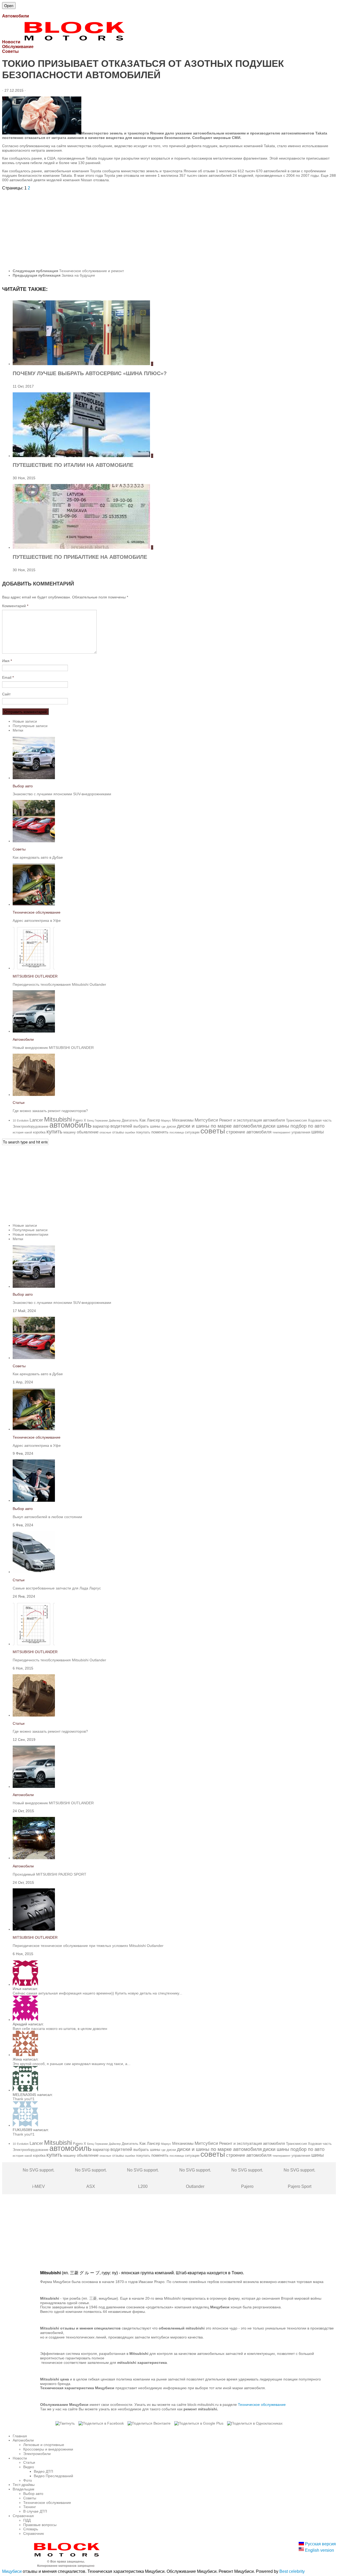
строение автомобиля (249, 1132)
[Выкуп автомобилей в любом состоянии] (34, 1500)
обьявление (88, 1132)
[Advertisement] (161, 227)
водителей (121, 1126)
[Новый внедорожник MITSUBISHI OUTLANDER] (34, 1031)
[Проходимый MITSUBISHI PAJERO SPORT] (34, 1858)
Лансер (153, 1120)
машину (70, 1132)
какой (28, 1132)
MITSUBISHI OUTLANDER (35, 976)
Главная (20, 2436)
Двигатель (130, 1120)
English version (319, 2550)
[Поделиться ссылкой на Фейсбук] (101, 2423)
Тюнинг (30, 2507)
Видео (29, 2467)
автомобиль (71, 1125)
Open (9, 6)
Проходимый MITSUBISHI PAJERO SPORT (50, 1874)
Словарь (31, 2529)
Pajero (247, 2178)
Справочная (23, 2516)
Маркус (166, 1120)
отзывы (118, 1132)
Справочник (34, 2533)
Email (8, 677)
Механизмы (183, 1120)
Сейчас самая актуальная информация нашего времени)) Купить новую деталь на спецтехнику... (97, 1993)
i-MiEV (39, 2178)
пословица (177, 1132)
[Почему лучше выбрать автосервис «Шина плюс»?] (82, 364)
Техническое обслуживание (37, 912)
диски (171, 1126)
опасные (105, 1132)
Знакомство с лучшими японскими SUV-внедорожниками (62, 794)
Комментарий (15, 606)
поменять (160, 1132)
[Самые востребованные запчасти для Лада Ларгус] (34, 1572)
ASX (91, 2178)
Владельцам (24, 2489)
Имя (7, 661)
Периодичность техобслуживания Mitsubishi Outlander (59, 984)
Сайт (6, 694)
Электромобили (37, 2454)
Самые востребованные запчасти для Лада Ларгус (57, 1588)
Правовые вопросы (40, 2525)
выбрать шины (147, 1126)
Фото (28, 2480)
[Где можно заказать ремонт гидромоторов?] (34, 1095)
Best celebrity (292, 2571)
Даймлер (115, 1120)
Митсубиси (206, 1120)
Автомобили (23, 1039)
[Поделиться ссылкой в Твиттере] (65, 2423)
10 (14, 1120)
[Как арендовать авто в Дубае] (34, 841)
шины (318, 1132)
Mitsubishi (58, 1119)
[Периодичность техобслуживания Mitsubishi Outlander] (34, 968)
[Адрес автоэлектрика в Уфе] (34, 904)
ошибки (130, 1132)
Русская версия (320, 2544)
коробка (39, 1132)
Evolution (23, 1120)
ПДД (27, 2520)
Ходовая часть (320, 1120)
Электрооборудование (30, 1126)
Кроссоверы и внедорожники (48, 2449)
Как (143, 1120)
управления (301, 1132)
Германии (101, 1120)
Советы (19, 849)
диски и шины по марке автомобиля (219, 1126)
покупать (143, 1132)
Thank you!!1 (24, 2099)
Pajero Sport (299, 2178)
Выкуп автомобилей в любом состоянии (47, 1517)
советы (213, 1131)
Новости (20, 2458)
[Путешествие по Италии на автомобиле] (82, 456)
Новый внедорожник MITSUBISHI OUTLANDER (53, 1048)
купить (54, 1132)
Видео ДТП (43, 2471)
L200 (143, 2178)
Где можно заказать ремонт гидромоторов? (50, 1111)
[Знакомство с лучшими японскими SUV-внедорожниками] (34, 778)
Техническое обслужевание (262, 2405)
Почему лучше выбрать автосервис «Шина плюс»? (90, 373)
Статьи (19, 1103)
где (163, 1127)
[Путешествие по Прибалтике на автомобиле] (82, 547)
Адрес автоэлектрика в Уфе (37, 920)
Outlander (195, 2178)
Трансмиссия (296, 1120)
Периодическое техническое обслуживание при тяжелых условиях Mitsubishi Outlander (88, 1946)
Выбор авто (23, 786)
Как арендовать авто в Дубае (38, 857)
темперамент (281, 1132)
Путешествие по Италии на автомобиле (73, 465)
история (18, 1132)
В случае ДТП (35, 2511)
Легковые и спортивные (44, 2445)
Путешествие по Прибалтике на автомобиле (80, 557)
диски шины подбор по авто (294, 1126)
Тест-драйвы (24, 2485)
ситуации (192, 1132)
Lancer (36, 1120)
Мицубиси (12, 2571)
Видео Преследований (53, 2476)
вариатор (101, 1126)
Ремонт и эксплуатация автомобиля (252, 1120)
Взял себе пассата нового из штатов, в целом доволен (60, 2029)
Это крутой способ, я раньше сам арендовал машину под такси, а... (72, 2064)
